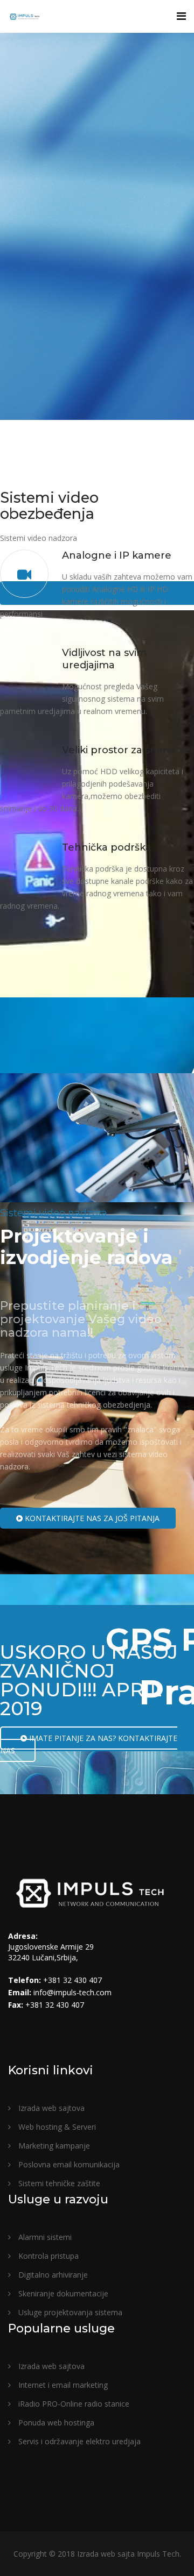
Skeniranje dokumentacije (62, 2293)
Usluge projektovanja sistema (69, 2312)
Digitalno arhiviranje (52, 2275)
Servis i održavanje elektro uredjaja (78, 2441)
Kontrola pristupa (47, 2256)
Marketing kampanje (53, 2146)
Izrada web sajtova (50, 2108)
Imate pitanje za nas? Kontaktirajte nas (89, 1744)
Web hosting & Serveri (56, 2127)
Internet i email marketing (62, 2385)
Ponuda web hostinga (55, 2422)
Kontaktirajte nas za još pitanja (91, 1518)
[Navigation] (181, 16)
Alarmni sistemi (44, 2237)
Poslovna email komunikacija (68, 2164)
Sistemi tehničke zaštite (58, 2183)
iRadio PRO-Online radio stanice (73, 2404)
